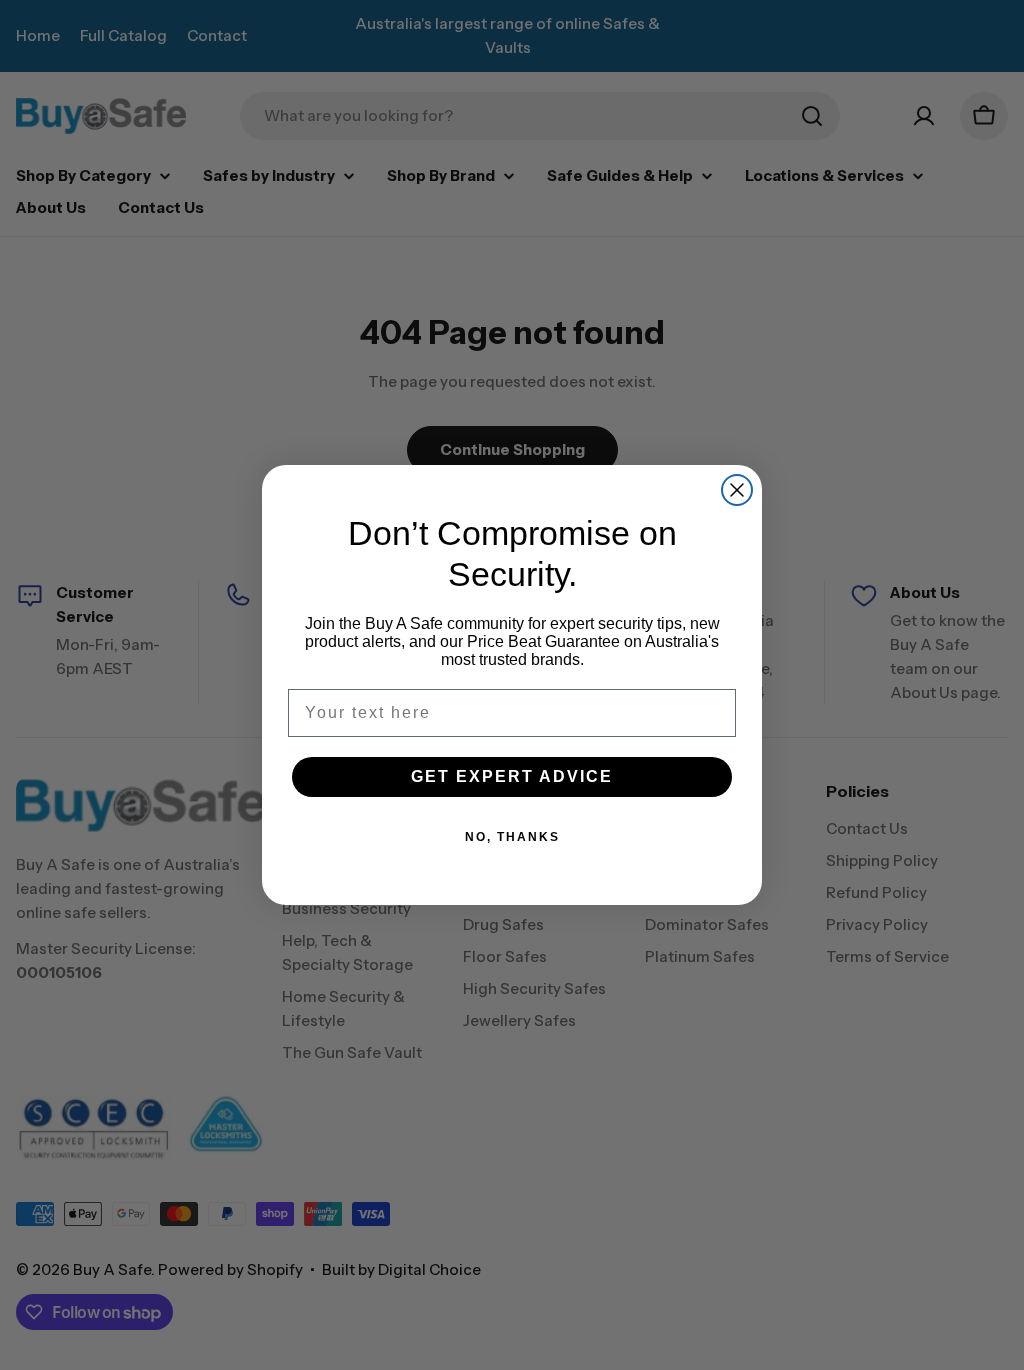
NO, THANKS (512, 837)
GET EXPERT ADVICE (512, 776)
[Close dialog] (737, 490)
